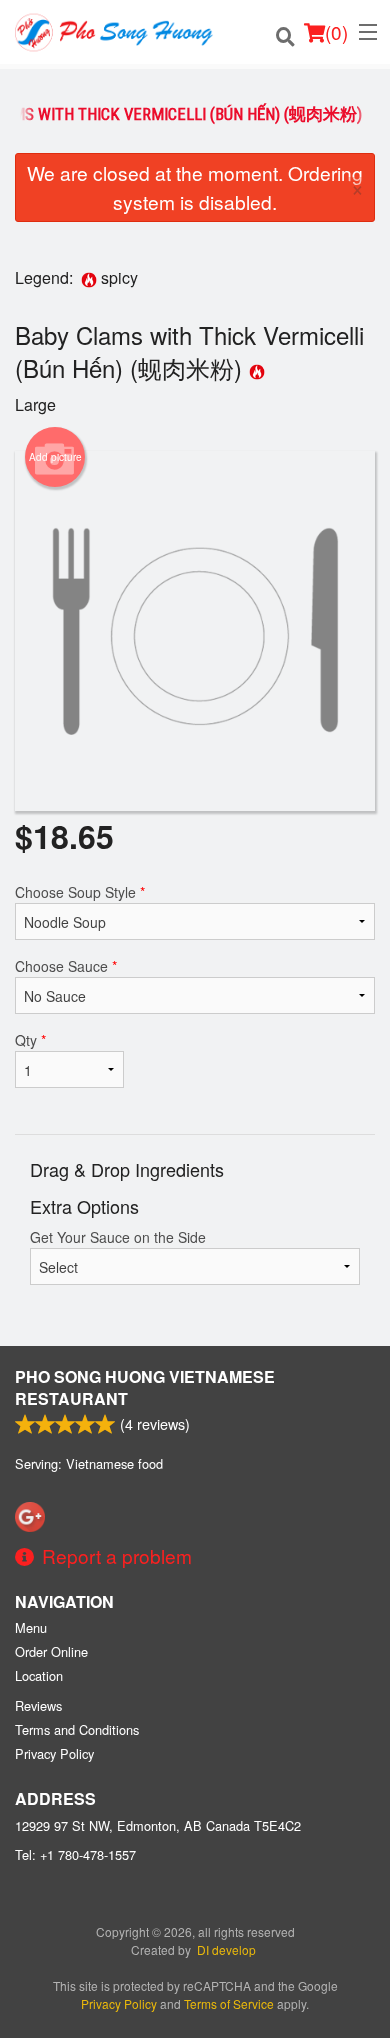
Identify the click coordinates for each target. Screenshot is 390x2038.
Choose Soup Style (80, 892)
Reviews (38, 1705)
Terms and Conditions (77, 1729)
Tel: (75, 1854)
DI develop (226, 1949)
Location (39, 1675)
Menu (31, 1627)
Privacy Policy (54, 1753)
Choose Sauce (66, 966)
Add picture (55, 457)
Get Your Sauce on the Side (118, 1237)
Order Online (51, 1651)
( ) (336, 31)
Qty (30, 1040)
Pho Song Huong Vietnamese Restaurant (145, 1387)
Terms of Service (229, 2003)
